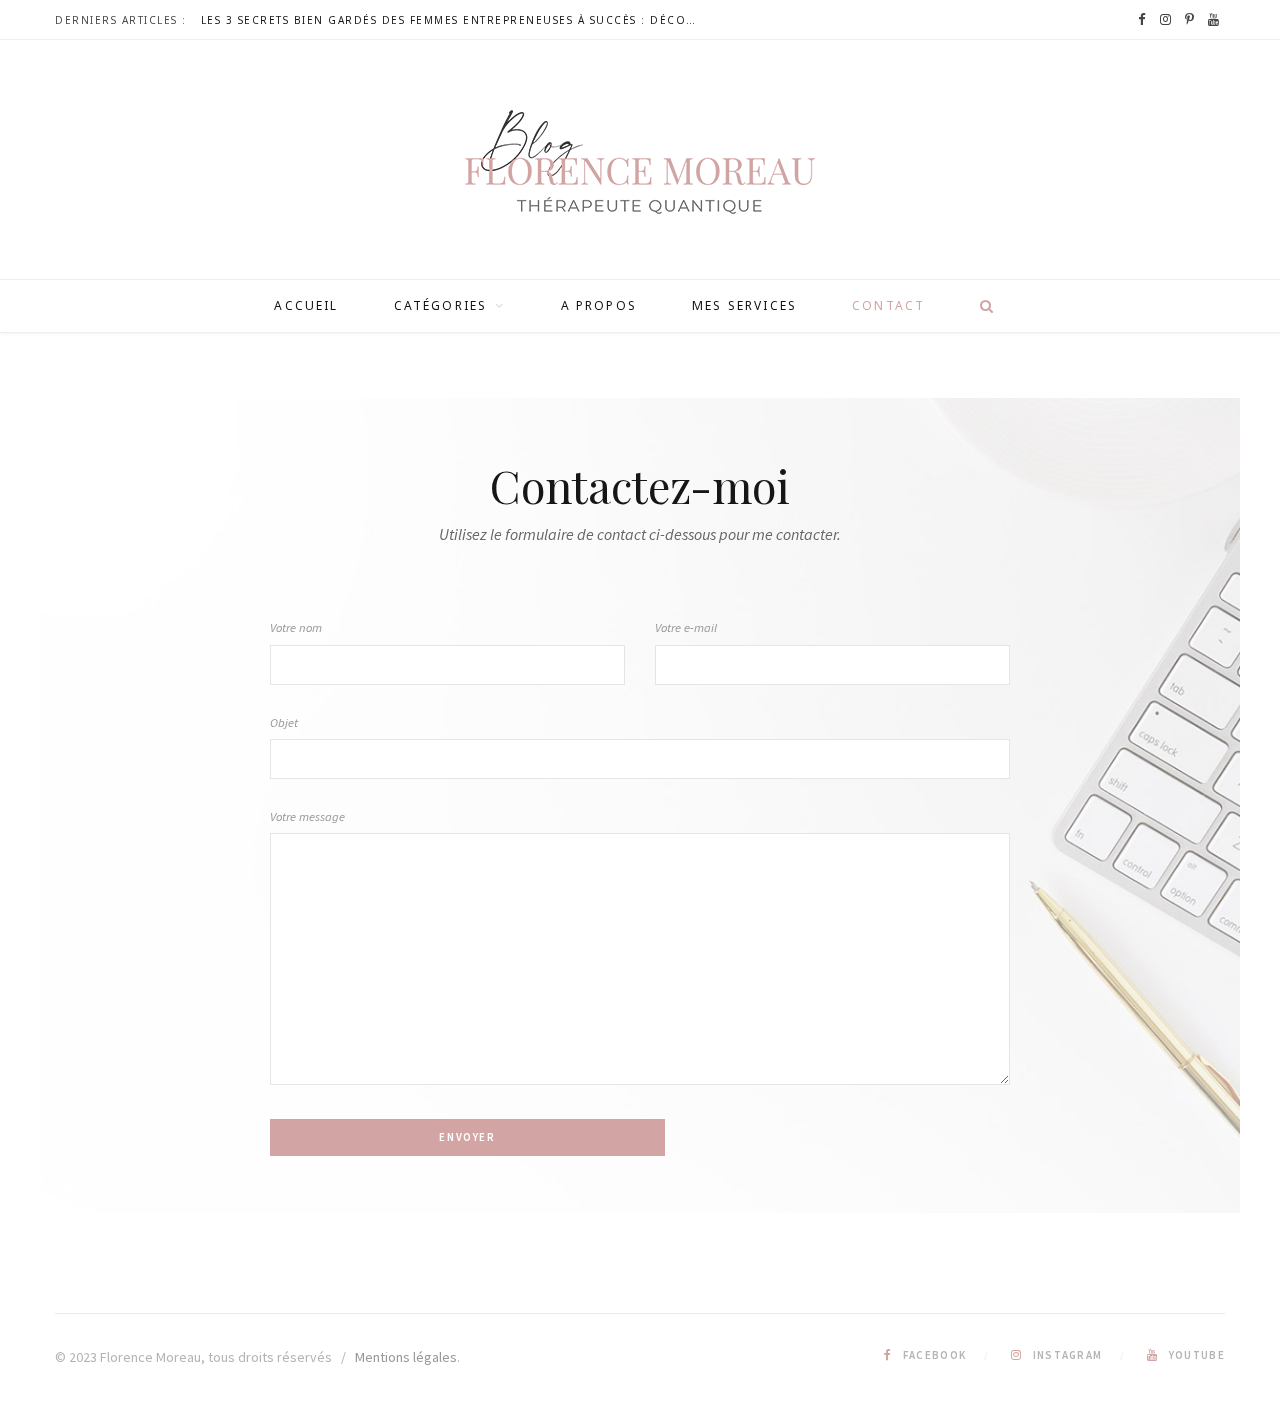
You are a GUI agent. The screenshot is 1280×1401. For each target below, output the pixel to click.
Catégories (441, 305)
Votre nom (296, 627)
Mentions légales (406, 1357)
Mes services (744, 305)
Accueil (306, 305)
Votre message (307, 816)
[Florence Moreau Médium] (640, 162)
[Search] (980, 306)
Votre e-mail (686, 627)
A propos (599, 305)
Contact (888, 305)
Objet (284, 722)
